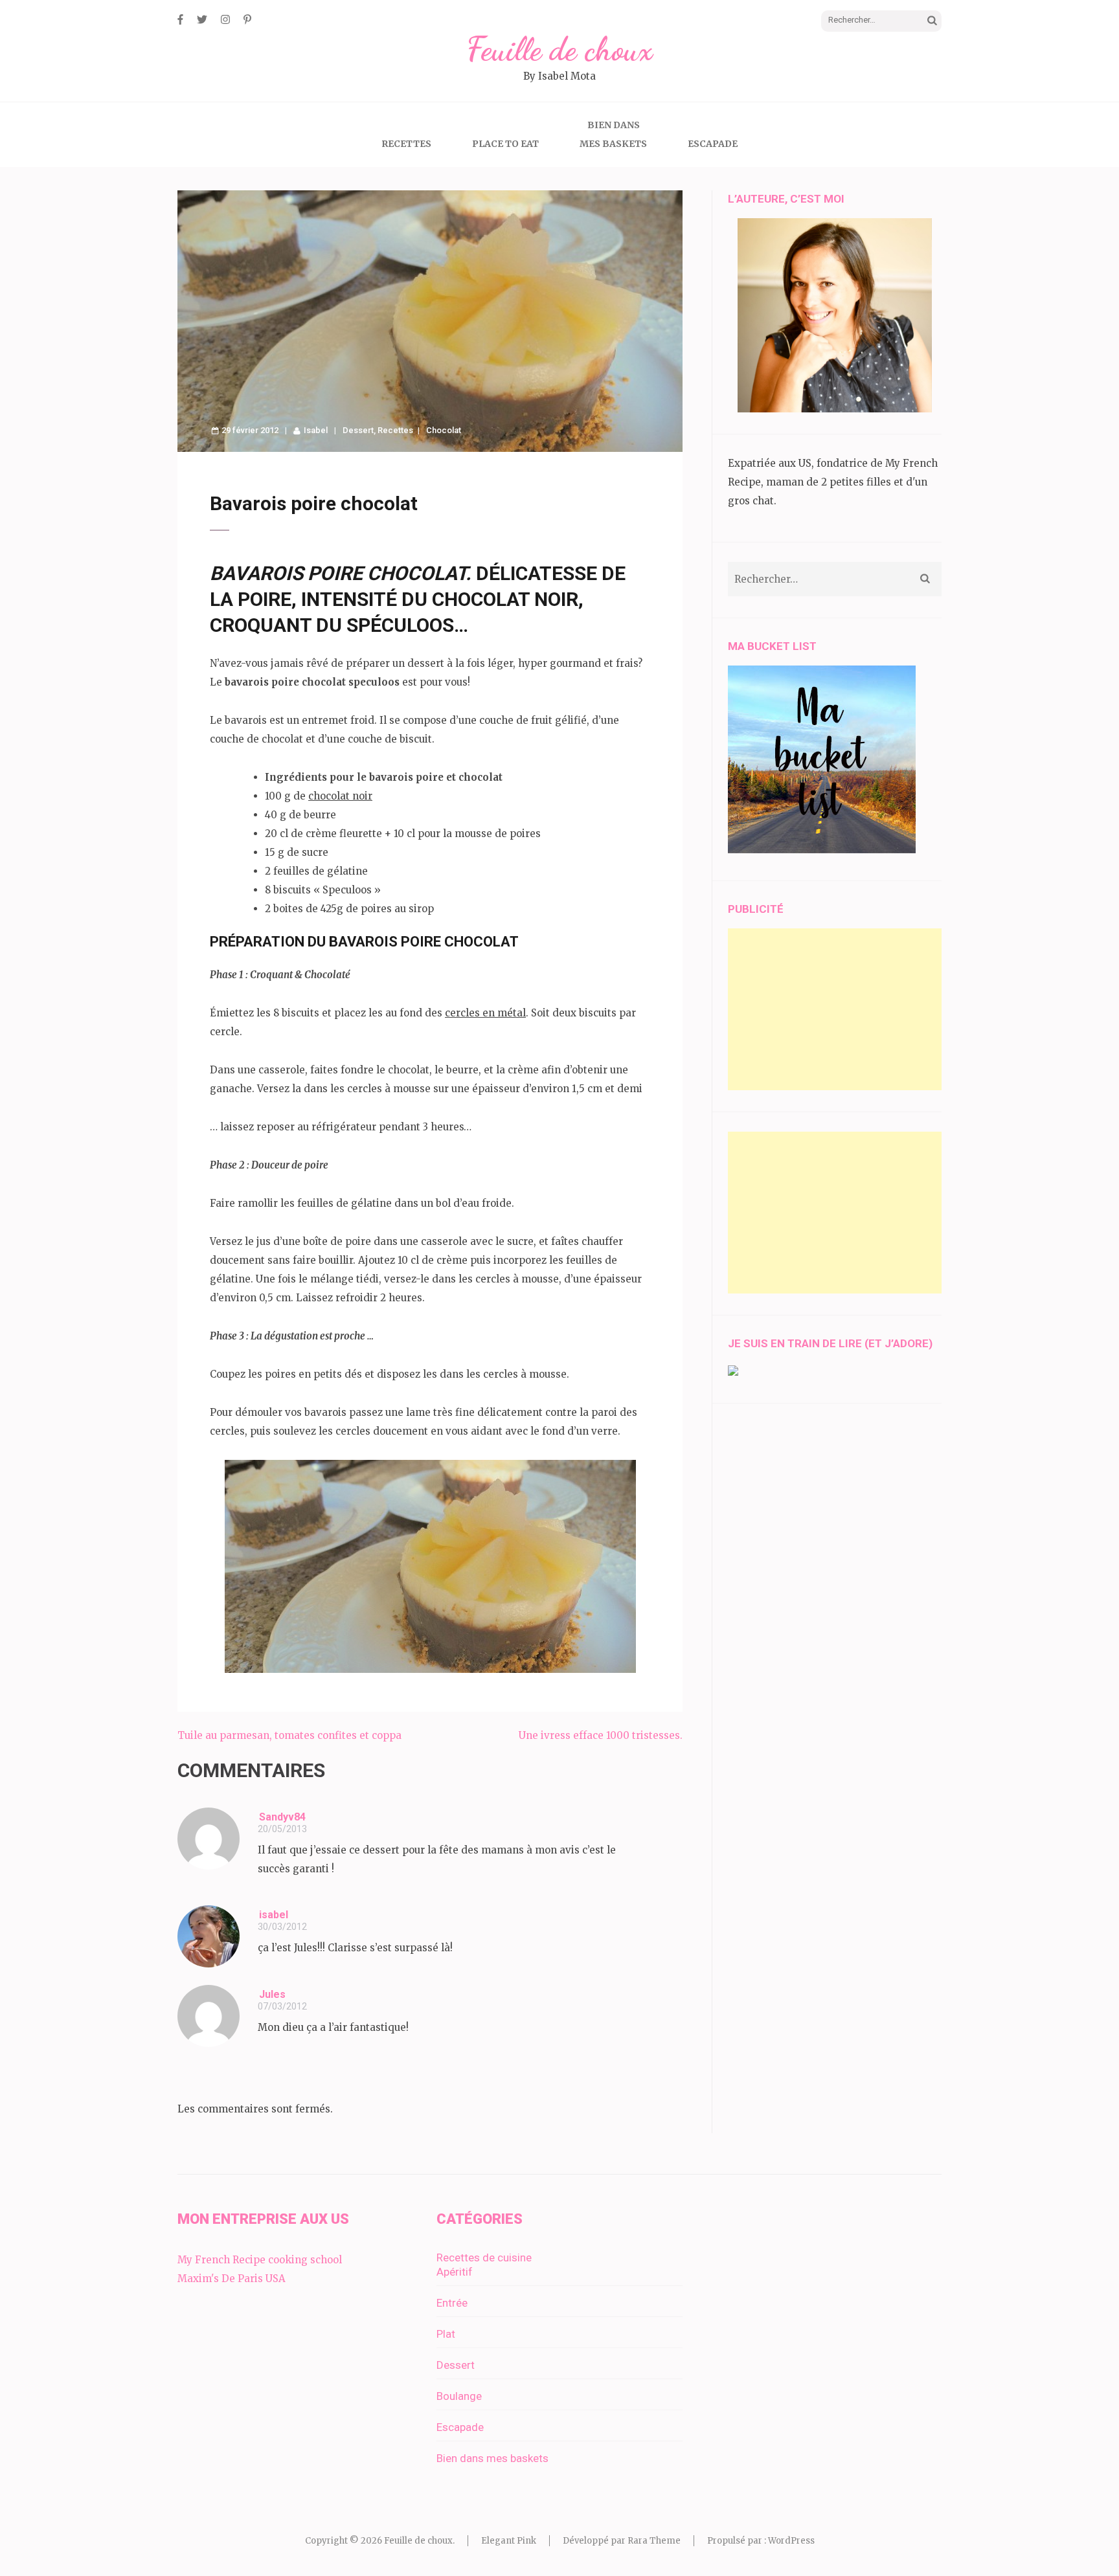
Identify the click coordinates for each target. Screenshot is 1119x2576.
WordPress (791, 2541)
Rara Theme (654, 2541)
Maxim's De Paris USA (232, 2279)
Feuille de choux (559, 49)
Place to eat (505, 144)
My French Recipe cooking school (260, 2260)
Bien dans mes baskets (492, 2458)
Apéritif (455, 2272)
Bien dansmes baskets (613, 134)
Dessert (358, 430)
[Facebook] (180, 19)
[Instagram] (225, 19)
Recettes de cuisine (484, 2257)
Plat (446, 2334)
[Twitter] (202, 19)
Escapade (713, 144)
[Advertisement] (835, 1009)
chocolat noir (340, 796)
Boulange (459, 2396)
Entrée (452, 2303)
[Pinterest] (247, 19)
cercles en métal (485, 1013)
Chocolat (444, 430)
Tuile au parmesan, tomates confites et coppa (289, 1735)
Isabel (316, 430)
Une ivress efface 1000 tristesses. (601, 1735)
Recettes (406, 144)
